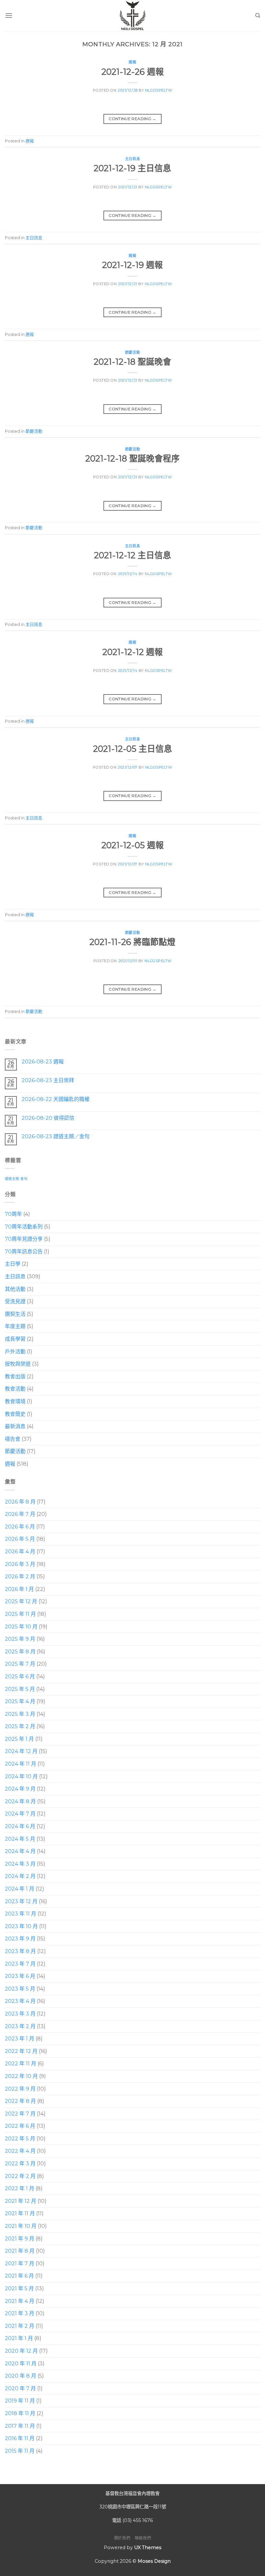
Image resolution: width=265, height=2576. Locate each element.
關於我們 (122, 2538)
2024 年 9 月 (20, 1789)
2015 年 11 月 (20, 2451)
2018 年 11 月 (20, 2413)
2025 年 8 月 (20, 1652)
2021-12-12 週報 (133, 652)
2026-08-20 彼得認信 (48, 1118)
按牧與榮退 (18, 1364)
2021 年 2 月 (20, 2326)
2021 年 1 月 (19, 2338)
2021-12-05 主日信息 (133, 749)
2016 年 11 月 (20, 2438)
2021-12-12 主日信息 (133, 555)
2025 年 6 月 (20, 1677)
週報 (132, 62)
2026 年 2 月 (20, 1577)
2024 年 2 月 (20, 1876)
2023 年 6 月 (20, 1976)
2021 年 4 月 (20, 2301)
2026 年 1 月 (19, 1589)
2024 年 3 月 (20, 1864)
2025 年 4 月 (20, 1701)
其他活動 (15, 1289)
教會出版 (15, 1377)
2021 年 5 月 (19, 2288)
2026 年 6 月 (20, 1527)
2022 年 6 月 (20, 2126)
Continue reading (132, 119)
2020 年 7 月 (20, 2388)
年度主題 (15, 1326)
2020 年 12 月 (21, 2351)
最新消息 (15, 1426)
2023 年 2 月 (20, 2026)
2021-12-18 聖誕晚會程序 (132, 458)
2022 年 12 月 (21, 2051)
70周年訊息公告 (24, 1252)
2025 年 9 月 (20, 1639)
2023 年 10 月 (21, 1926)
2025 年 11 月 (20, 1614)
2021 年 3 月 (20, 2313)
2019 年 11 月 (20, 2401)
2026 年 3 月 (20, 1564)
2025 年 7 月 (20, 1664)
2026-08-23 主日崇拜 (48, 1080)
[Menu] (9, 15)
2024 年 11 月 (21, 1764)
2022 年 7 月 (20, 2114)
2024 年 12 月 (21, 1751)
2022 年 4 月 (20, 2151)
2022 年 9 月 (20, 2088)
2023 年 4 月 (20, 2001)
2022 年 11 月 (21, 2064)
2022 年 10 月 (21, 2076)
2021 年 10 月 (21, 2226)
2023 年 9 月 (20, 1939)
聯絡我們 (143, 2538)
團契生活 (15, 1314)
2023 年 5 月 (20, 1989)
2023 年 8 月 (20, 1951)
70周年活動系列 (24, 1226)
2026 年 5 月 (20, 1539)
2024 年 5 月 (20, 1839)
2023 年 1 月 (20, 2039)
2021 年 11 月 (20, 2213)
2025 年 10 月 (21, 1626)
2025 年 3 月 (20, 1714)
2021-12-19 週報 (132, 265)
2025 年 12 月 (21, 1601)
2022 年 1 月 (20, 2188)
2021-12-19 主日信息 (132, 168)
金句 (24, 1179)
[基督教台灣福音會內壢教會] (132, 16)
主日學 (13, 1264)
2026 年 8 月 (20, 1501)
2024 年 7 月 (20, 1814)
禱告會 (13, 1439)
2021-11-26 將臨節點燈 (132, 942)
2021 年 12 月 (21, 2201)
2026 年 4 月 (20, 1552)
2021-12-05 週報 (133, 845)
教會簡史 (15, 1414)
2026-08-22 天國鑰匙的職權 (56, 1099)
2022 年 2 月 (20, 2176)
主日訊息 (132, 159)
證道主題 (12, 1179)
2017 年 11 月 (20, 2426)
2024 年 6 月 (20, 1826)
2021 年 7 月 (20, 2264)
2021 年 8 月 (20, 2251)
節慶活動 (132, 352)
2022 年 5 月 (20, 2139)
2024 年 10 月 (21, 1777)
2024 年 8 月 (20, 1801)
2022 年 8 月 (20, 2101)
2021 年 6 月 (19, 2276)
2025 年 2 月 (20, 1726)
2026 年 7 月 (20, 1514)
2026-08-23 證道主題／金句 (56, 1136)
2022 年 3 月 (20, 2164)
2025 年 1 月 (19, 1739)
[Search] (258, 16)
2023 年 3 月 (20, 2014)
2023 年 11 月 (21, 1914)
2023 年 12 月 (21, 1901)
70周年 (13, 1214)
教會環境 (15, 1401)
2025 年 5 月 (20, 1689)
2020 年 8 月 (21, 2376)
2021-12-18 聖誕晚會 (132, 362)
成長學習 (15, 1339)
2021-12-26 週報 (133, 72)
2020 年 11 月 (21, 2363)
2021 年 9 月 (20, 2239)
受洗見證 (15, 1301)
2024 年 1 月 (20, 1889)
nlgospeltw (159, 90)
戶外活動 (15, 1351)
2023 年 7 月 (20, 1964)
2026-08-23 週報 (43, 1062)
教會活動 (15, 1389)
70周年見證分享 (24, 1239)
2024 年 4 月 (20, 1851)
